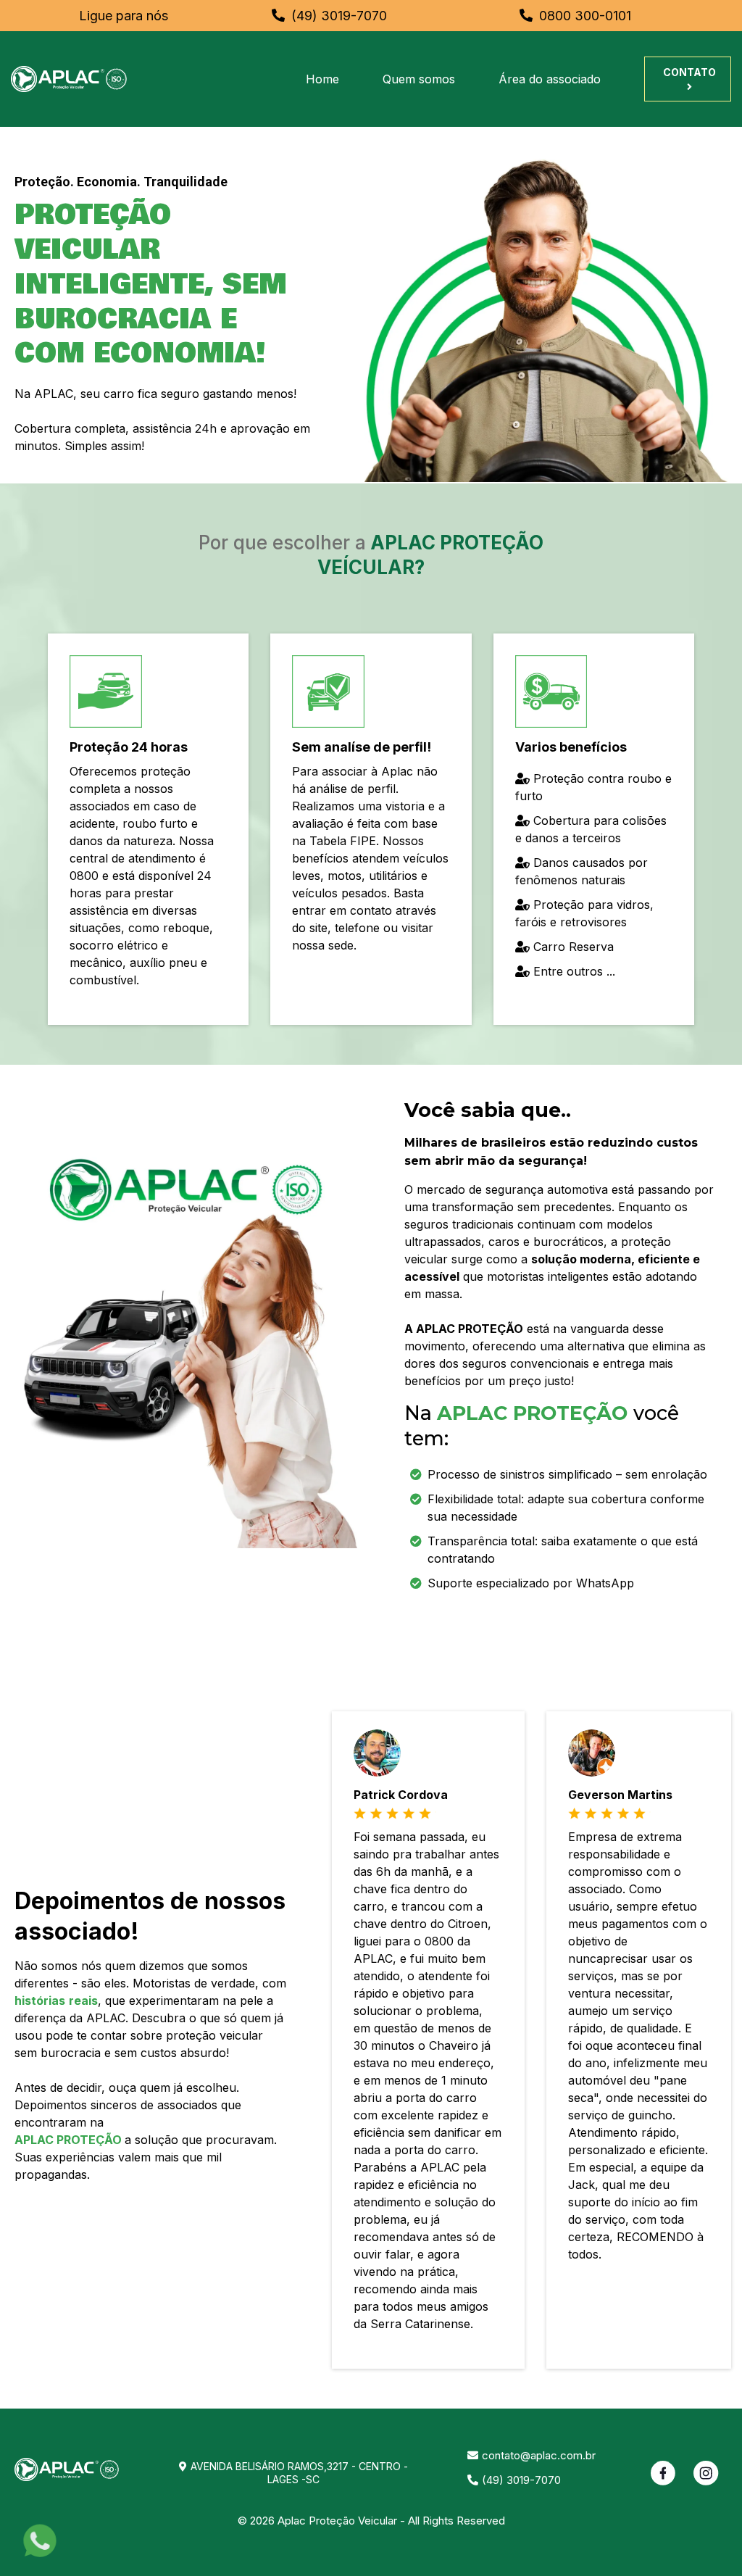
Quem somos (419, 79)
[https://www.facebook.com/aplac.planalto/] (663, 2473)
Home (322, 79)
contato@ (506, 2455)
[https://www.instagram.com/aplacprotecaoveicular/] (706, 2473)
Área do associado (550, 79)
